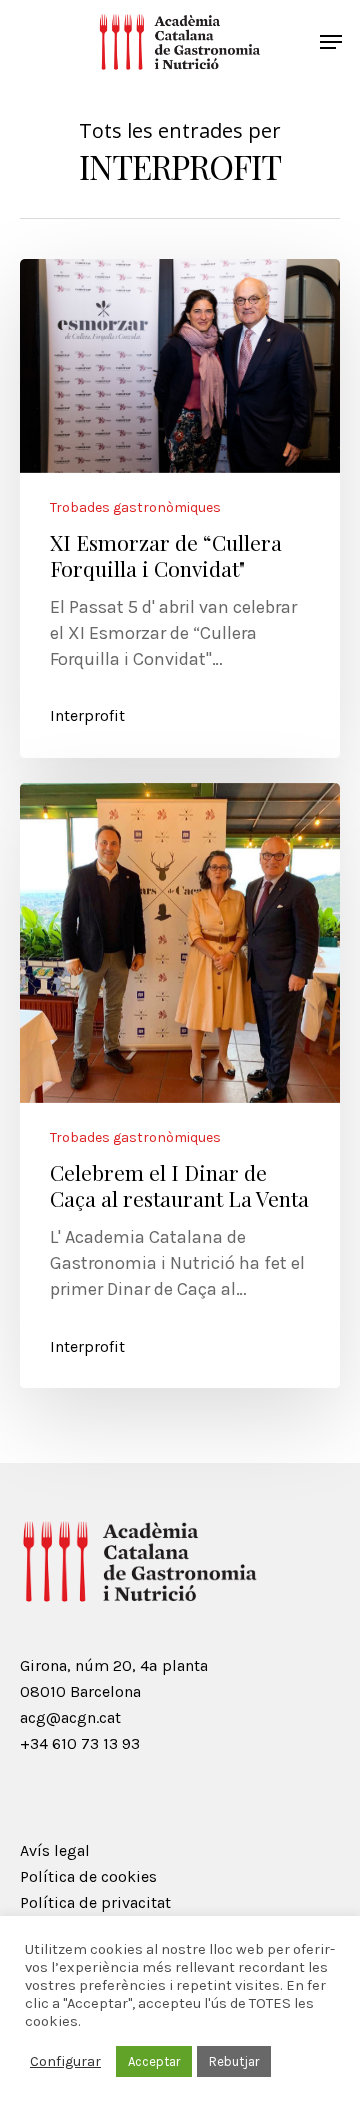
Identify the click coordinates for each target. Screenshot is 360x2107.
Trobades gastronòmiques (135, 508)
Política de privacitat (95, 1902)
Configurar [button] (65, 2061)
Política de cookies (88, 1876)
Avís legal (55, 1850)
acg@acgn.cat (70, 1717)
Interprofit (87, 715)
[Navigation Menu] (331, 42)
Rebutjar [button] (234, 2061)
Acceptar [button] (154, 2061)
